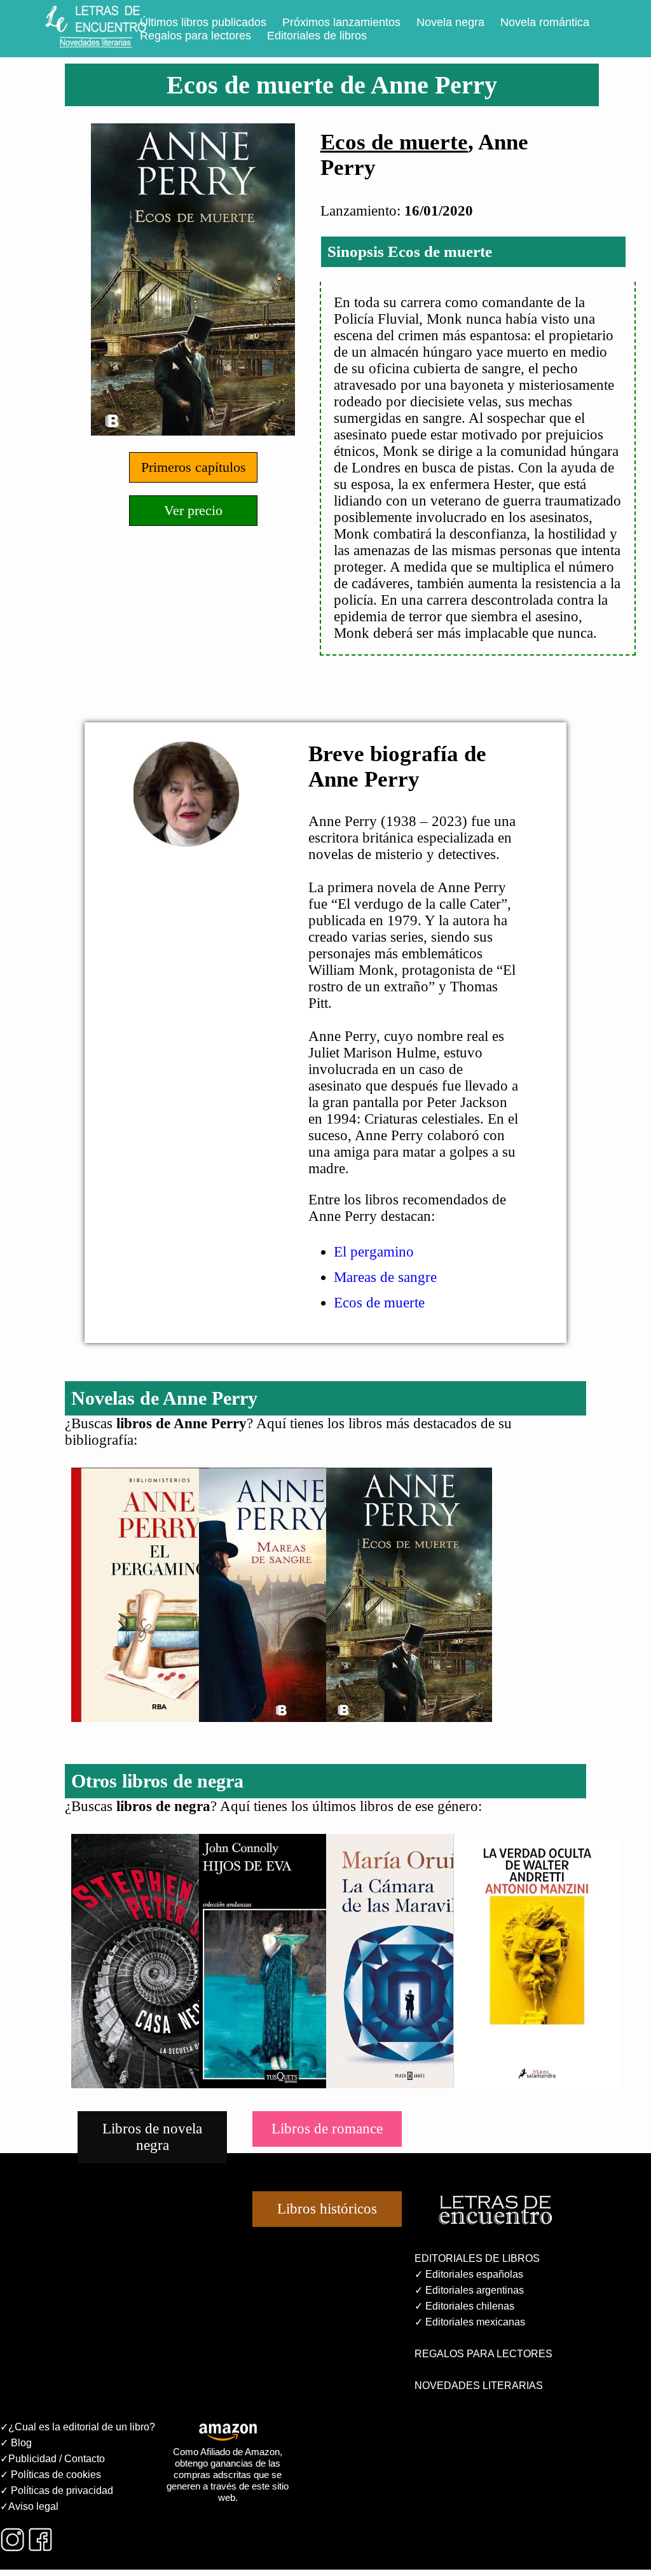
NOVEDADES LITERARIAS (479, 2386)
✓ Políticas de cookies (51, 2475)
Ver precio (193, 510)
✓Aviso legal (29, 2506)
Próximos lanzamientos (341, 22)
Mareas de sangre (385, 1277)
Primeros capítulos (194, 467)
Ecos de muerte (394, 142)
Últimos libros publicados (203, 22)
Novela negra (450, 22)
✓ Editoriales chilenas (464, 2306)
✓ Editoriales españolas (469, 2274)
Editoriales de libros (317, 36)
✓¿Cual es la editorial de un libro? (78, 2427)
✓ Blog (16, 2443)
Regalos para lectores (195, 36)
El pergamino (374, 1252)
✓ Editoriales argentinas (469, 2290)
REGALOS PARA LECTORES (483, 2354)
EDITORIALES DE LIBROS (477, 2258)
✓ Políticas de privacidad (57, 2490)
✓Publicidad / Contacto (52, 2459)
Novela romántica (545, 22)
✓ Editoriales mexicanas (470, 2322)
